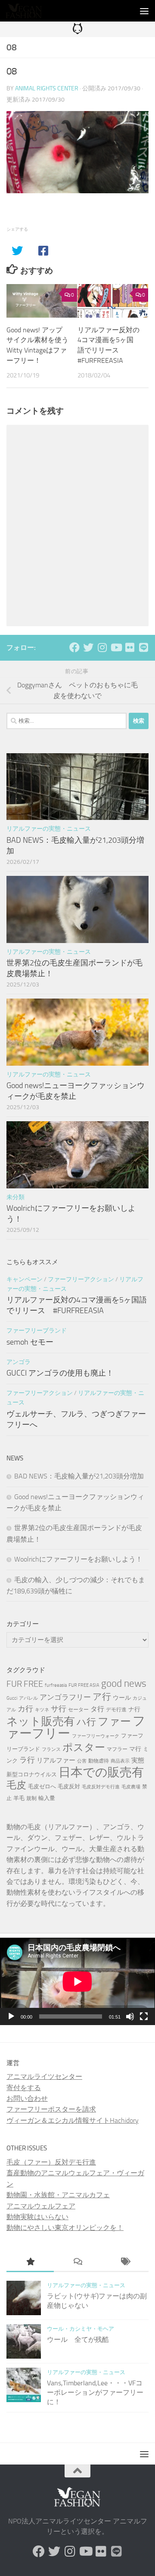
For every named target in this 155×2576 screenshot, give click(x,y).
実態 (138, 1760)
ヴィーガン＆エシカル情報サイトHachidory (73, 2120)
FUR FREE (25, 1684)
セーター (78, 1710)
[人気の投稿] (30, 2263)
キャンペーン (25, 1279)
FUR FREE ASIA (84, 1685)
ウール (122, 1698)
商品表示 (120, 1761)
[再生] (11, 2016)
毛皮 (16, 1785)
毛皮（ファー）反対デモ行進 (51, 2162)
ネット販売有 (41, 1721)
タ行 (97, 1709)
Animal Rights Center (47, 88)
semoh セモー (30, 1342)
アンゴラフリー (65, 1697)
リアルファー (56, 1760)
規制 (31, 1798)
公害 (82, 1761)
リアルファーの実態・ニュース (49, 829)
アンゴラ (19, 1362)
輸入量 (47, 1798)
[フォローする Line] (143, 647)
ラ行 (27, 1760)
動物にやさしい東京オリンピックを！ (65, 2228)
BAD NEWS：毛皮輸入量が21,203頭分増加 (79, 1476)
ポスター (84, 1747)
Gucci (12, 1698)
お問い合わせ (27, 2098)
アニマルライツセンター (44, 2077)
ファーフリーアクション (81, 1279)
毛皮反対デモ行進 (101, 1787)
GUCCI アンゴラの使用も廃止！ (60, 1373)
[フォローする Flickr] (130, 647)
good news (124, 1684)
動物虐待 (99, 1761)
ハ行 (86, 1722)
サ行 (59, 1709)
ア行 (102, 1696)
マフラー (117, 1749)
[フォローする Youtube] (116, 647)
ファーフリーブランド (37, 1331)
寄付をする (24, 2088)
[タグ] (125, 2263)
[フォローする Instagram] (102, 647)
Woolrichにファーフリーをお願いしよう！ (78, 1559)
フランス (51, 1749)
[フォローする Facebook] (74, 647)
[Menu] (144, 11)
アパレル (28, 1698)
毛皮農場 (131, 1787)
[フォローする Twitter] (88, 647)
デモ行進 (116, 1710)
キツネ (42, 1710)
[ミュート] (130, 2016)
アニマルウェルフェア (41, 2206)
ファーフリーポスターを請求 (51, 2109)
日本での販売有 (101, 1772)
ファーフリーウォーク (96, 1736)
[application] (77, 1981)
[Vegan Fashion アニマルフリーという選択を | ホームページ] (30, 11)
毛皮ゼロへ (42, 1786)
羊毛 (19, 1798)
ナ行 (134, 1709)
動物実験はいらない (37, 2217)
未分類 (15, 1197)
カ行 (25, 1709)
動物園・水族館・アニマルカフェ (58, 2195)
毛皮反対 (69, 1786)
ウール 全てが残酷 (78, 2339)
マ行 (135, 1749)
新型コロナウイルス (32, 1774)
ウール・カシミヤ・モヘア (81, 2329)
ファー (114, 1721)
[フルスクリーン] (144, 2016)
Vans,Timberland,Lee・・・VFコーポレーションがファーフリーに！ (95, 2393)
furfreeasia (56, 1685)
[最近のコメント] (77, 2263)
